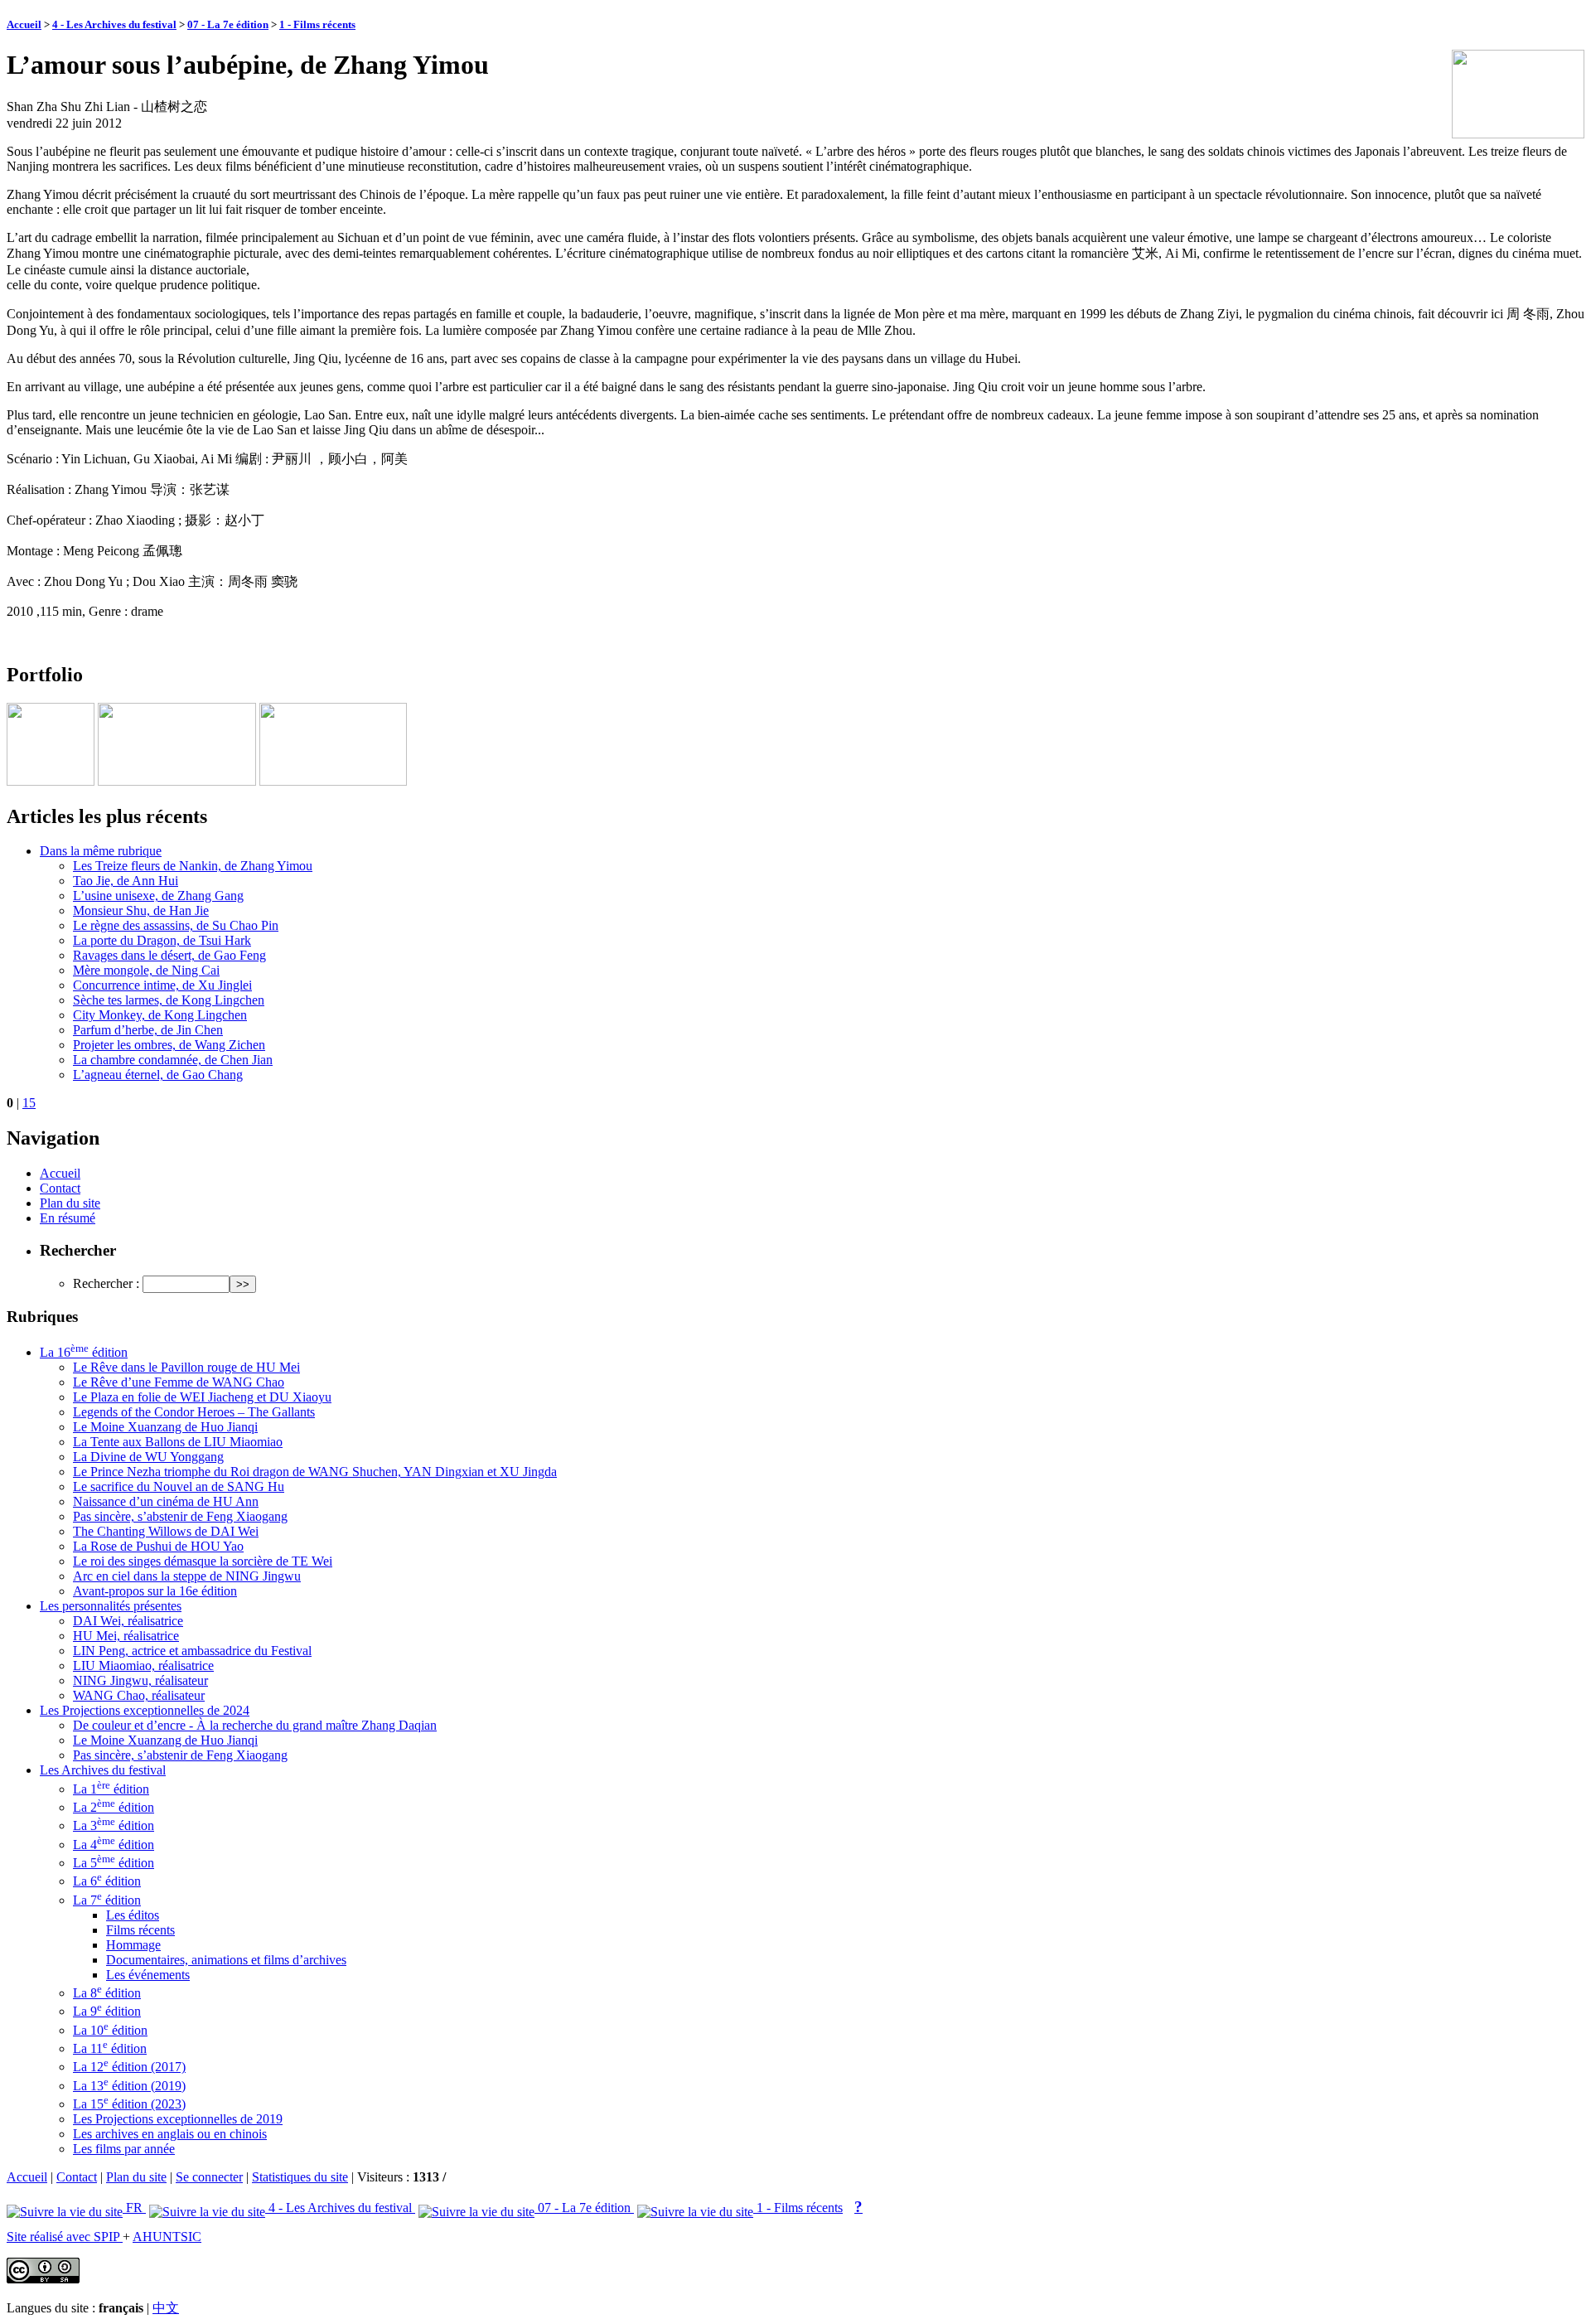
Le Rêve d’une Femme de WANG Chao (179, 1382)
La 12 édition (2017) (129, 2067)
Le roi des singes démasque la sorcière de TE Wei (203, 1561)
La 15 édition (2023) (129, 2104)
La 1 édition (111, 1789)
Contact (60, 1188)
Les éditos (133, 1915)
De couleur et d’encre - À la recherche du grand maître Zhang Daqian (255, 1725)
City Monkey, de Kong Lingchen (160, 1015)
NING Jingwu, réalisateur (140, 1680)
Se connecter (209, 2177)
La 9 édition (107, 2011)
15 (29, 1103)
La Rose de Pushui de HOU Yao (158, 1546)
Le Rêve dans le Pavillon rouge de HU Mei (186, 1367)
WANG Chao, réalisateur (139, 1695)
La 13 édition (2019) (129, 2086)
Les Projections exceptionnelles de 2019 (178, 2119)
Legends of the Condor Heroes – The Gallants (194, 1412)
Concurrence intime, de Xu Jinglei (162, 985)
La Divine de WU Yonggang (148, 1457)
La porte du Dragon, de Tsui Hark (162, 940)
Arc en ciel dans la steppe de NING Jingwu (187, 1576)
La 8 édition (107, 1993)
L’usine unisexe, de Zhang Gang (158, 896)
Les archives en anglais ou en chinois (170, 2134)
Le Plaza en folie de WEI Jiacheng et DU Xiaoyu (202, 1397)
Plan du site (70, 1203)
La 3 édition (114, 1825)
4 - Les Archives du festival (114, 24)
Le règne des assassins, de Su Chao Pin (176, 925)
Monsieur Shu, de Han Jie (141, 910)
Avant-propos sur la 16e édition (155, 1591)
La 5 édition (114, 1863)
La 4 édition (114, 1845)
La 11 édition (110, 2048)
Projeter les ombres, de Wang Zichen (169, 1045)
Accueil (24, 24)
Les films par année (124, 2149)
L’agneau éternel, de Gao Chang (158, 1075)
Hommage (133, 1945)
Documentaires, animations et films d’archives (226, 1960)
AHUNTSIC (167, 2237)
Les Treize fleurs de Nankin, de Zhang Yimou (193, 866)
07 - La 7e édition (228, 24)
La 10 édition (110, 2030)
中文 (166, 2308)
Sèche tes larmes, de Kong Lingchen (169, 1000)
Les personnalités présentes (111, 1606)
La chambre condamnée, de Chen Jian (173, 1060)
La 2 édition (114, 1807)
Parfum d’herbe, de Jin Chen (148, 1030)
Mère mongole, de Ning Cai (146, 970)
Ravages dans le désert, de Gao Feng (169, 955)
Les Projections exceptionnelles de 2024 (145, 1710)
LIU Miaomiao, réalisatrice (143, 1666)
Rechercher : (106, 1283)
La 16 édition (84, 1352)
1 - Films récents (317, 24)
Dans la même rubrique (101, 851)
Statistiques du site (300, 2177)
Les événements (148, 1975)
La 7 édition (107, 1900)
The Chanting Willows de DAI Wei (166, 1531)
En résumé (68, 1218)
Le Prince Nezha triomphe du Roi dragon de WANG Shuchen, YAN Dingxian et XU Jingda (315, 1472)
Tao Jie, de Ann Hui (126, 881)
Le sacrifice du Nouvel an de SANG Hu (179, 1486)
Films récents (140, 1930)
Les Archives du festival (103, 1770)
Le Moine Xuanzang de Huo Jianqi (165, 1427)
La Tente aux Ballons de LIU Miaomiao (178, 1442)
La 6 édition (107, 1881)
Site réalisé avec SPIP (65, 2237)
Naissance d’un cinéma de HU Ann (166, 1501)
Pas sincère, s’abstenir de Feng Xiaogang (180, 1516)
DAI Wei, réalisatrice (128, 1621)
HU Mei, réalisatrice (126, 1636)
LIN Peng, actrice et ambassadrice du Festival (192, 1651)
